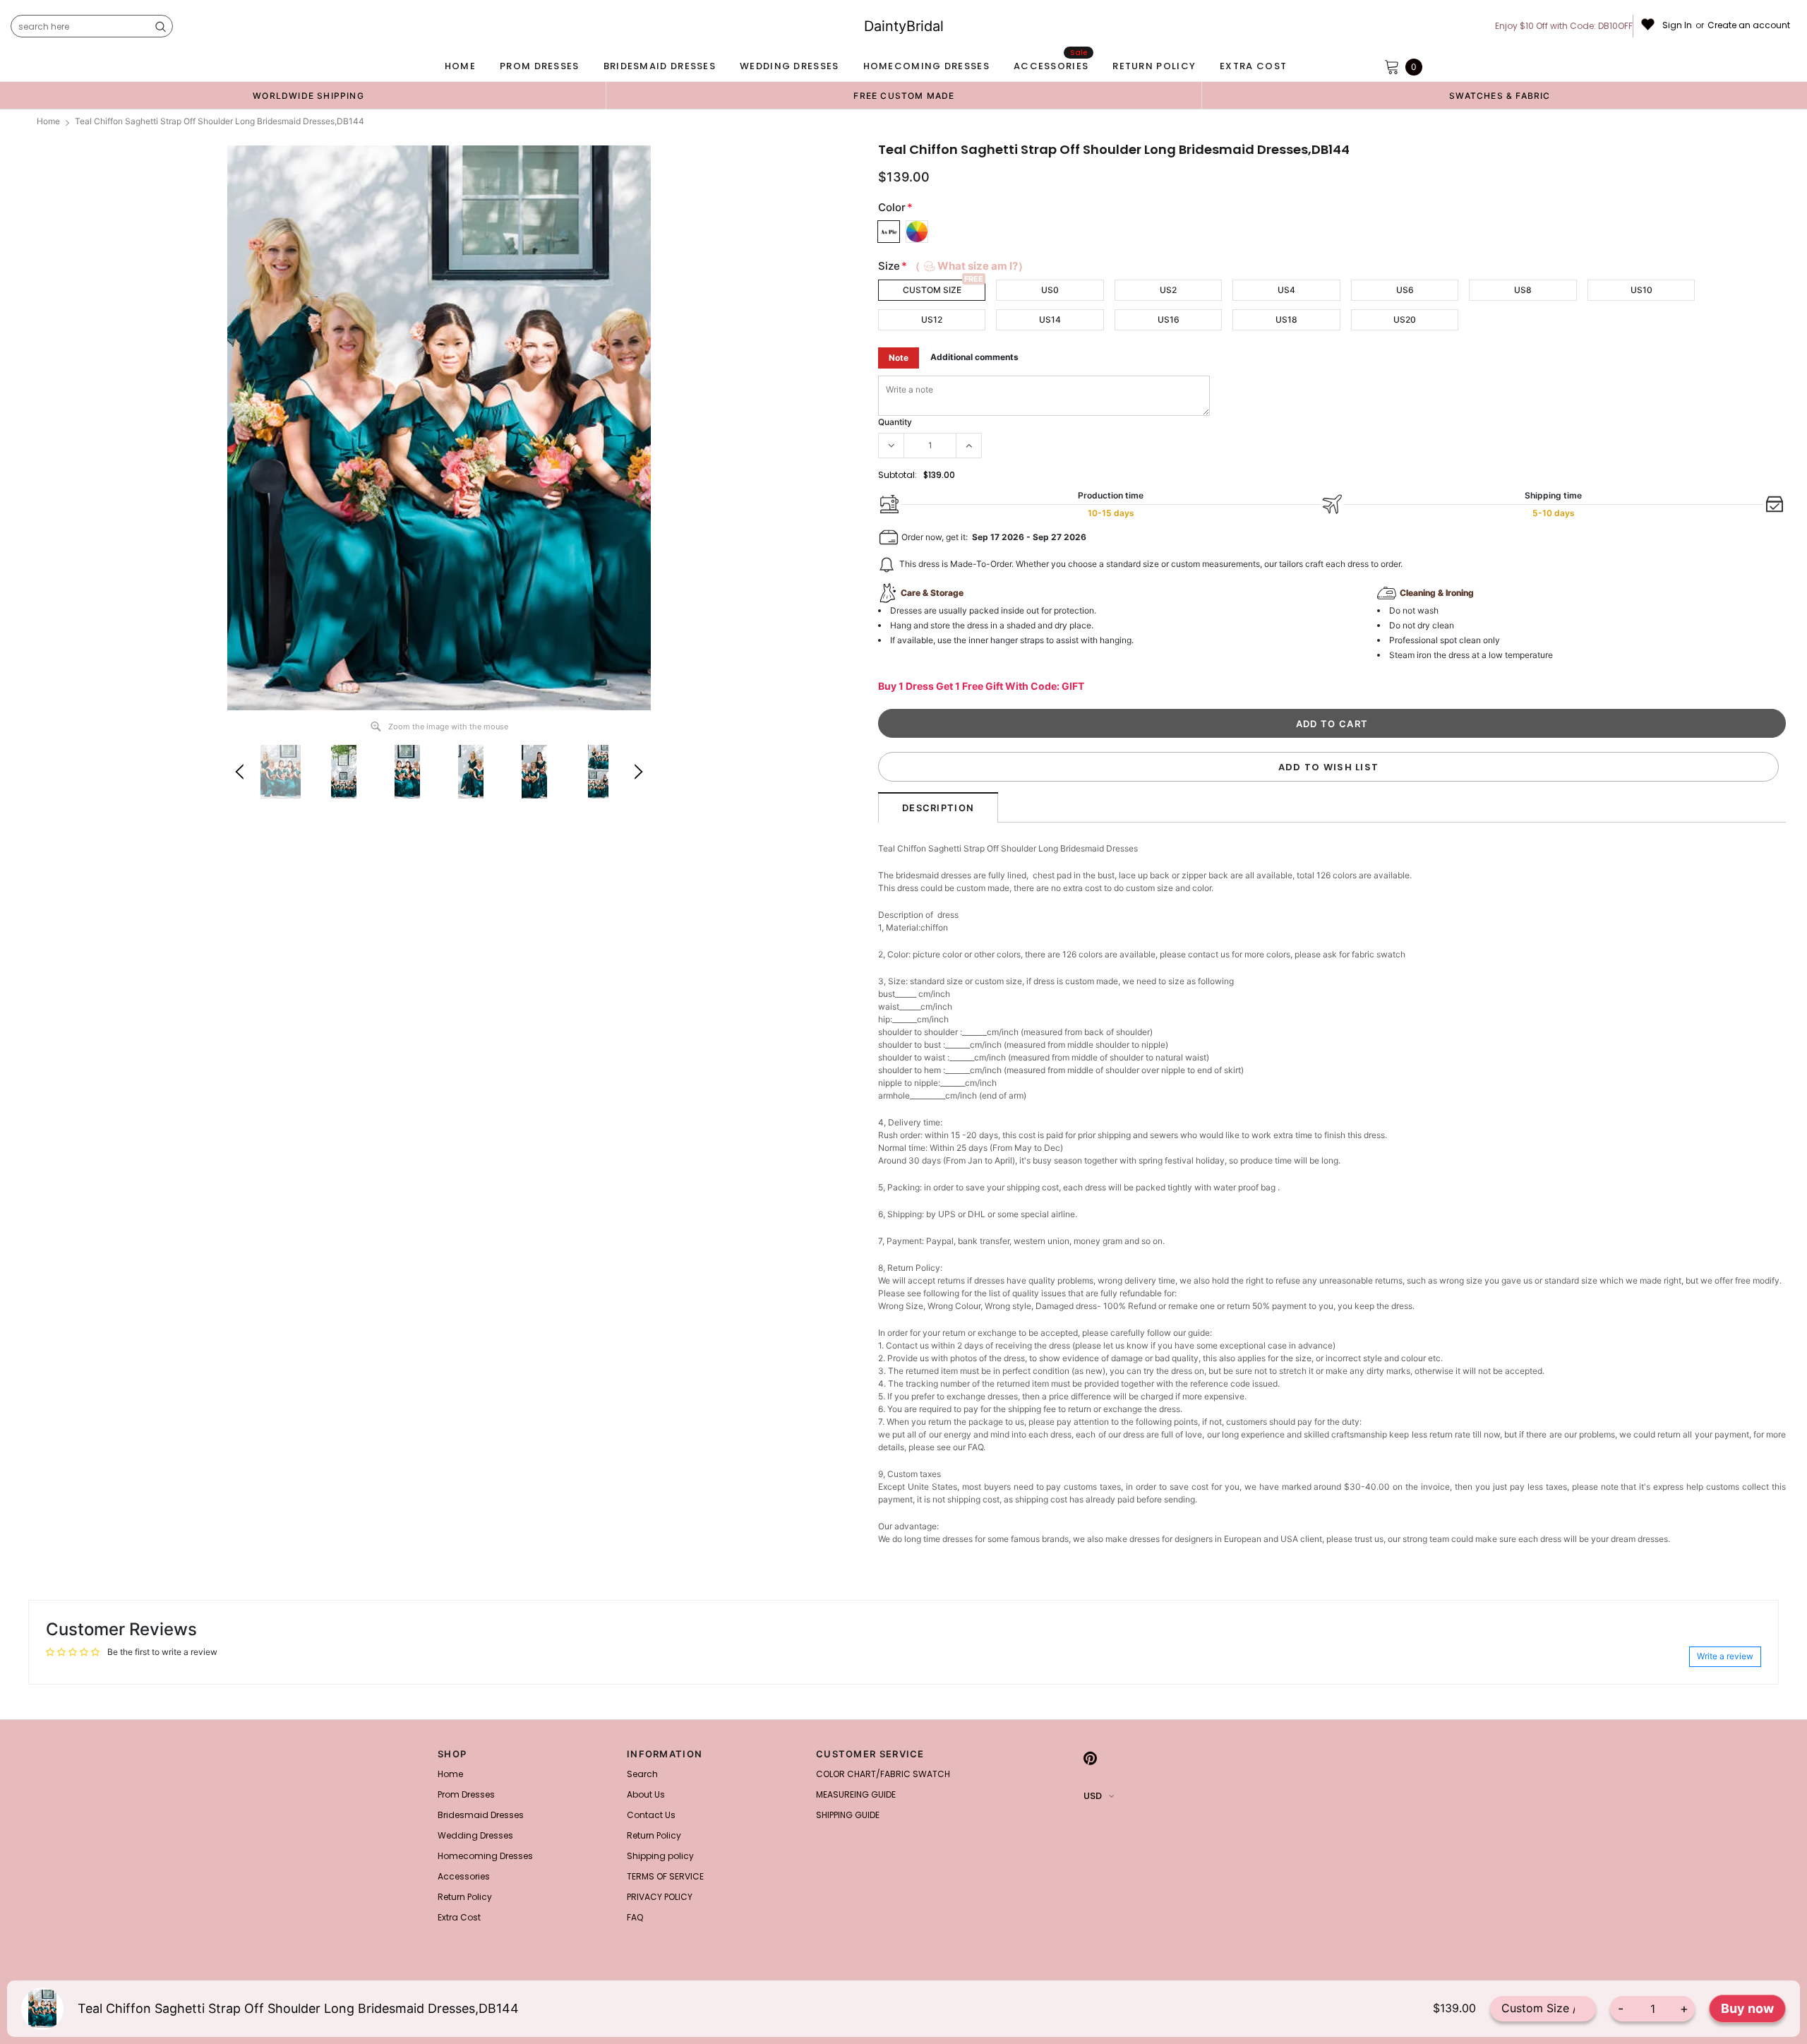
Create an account (1749, 25)
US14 (1050, 319)
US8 (1523, 290)
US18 (1286, 319)
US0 (1050, 290)
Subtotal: (898, 475)
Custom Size (932, 290)
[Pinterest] (1090, 1758)
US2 (1168, 290)
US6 (1405, 290)
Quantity (895, 422)
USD (1093, 1796)
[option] (308, 95)
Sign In (1677, 25)
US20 (1405, 319)
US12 (932, 319)
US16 (1169, 319)
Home (48, 121)
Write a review (1725, 1656)
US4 (1286, 290)
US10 (1641, 290)
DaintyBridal (904, 26)
